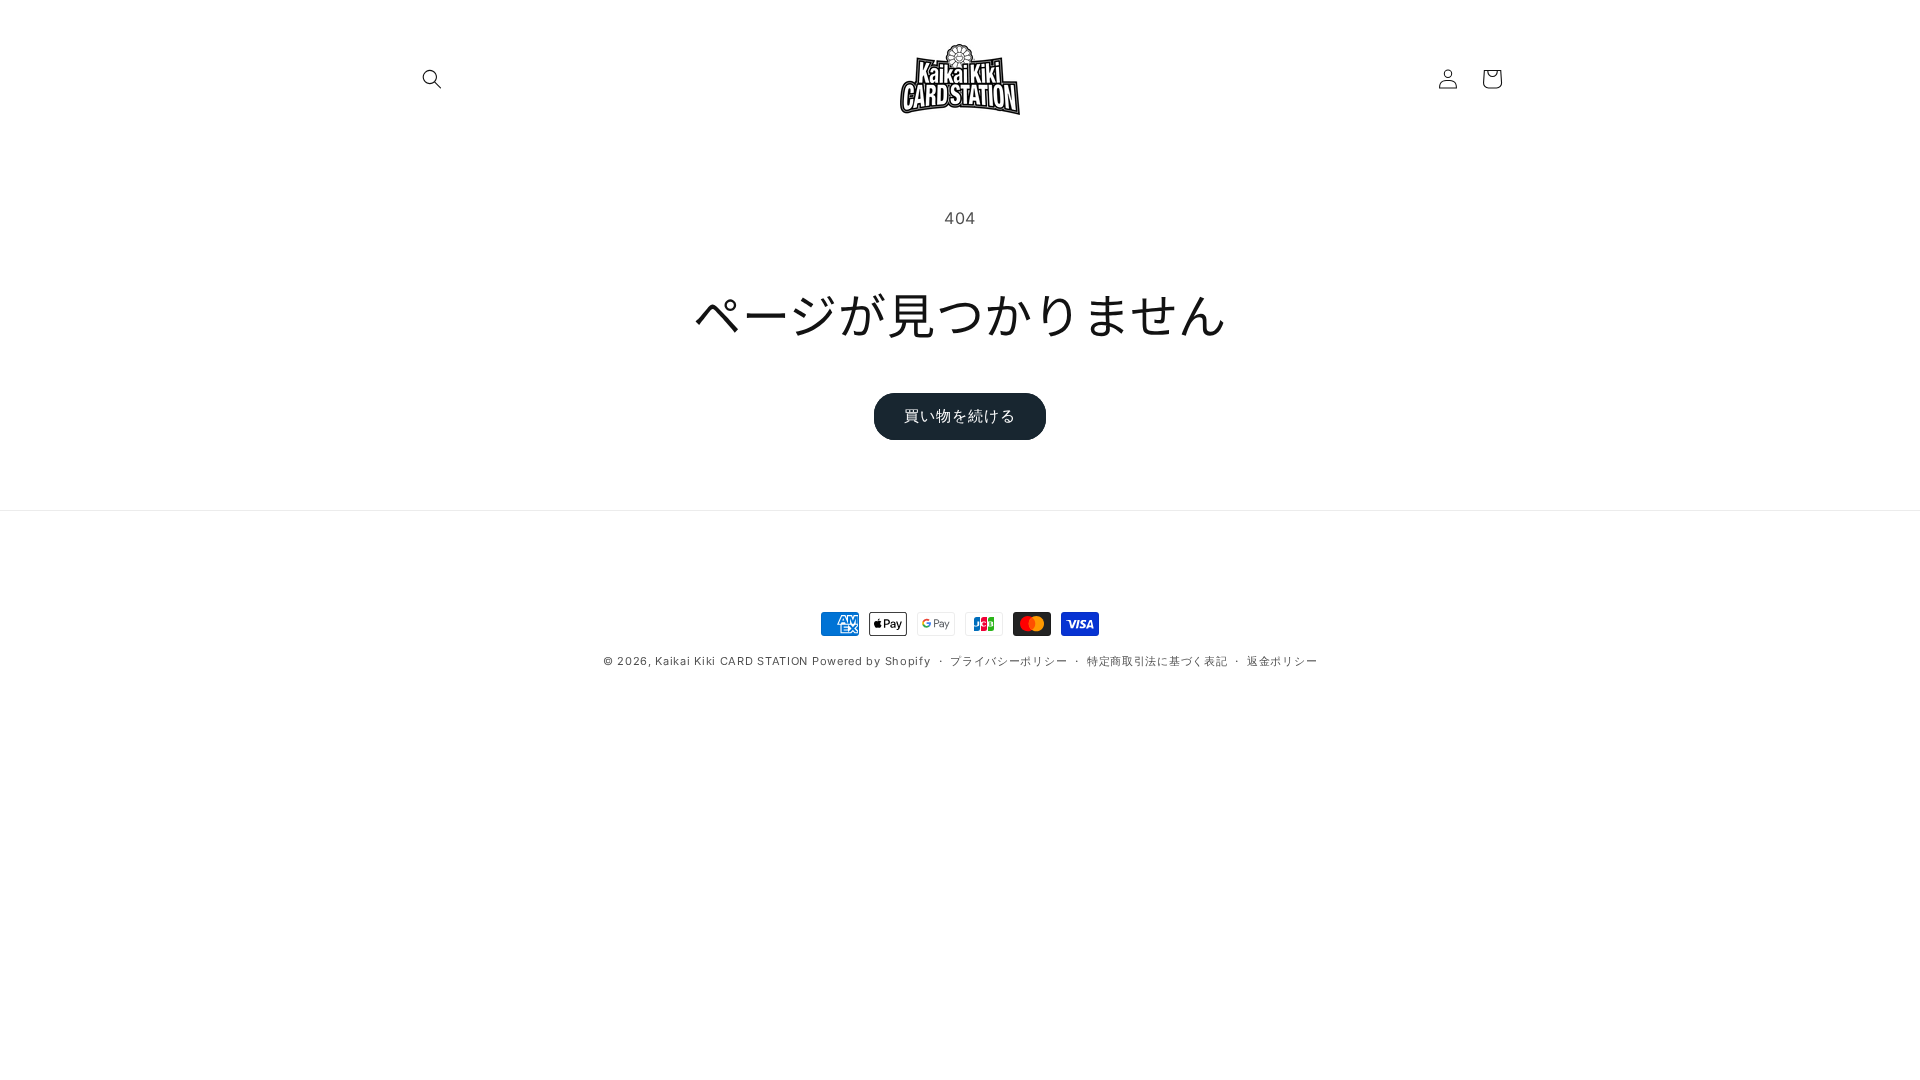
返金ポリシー (1282, 661)
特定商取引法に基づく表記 (1157, 661)
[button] (432, 79)
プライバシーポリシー (1008, 661)
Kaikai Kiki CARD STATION (731, 661)
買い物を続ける (960, 415)
